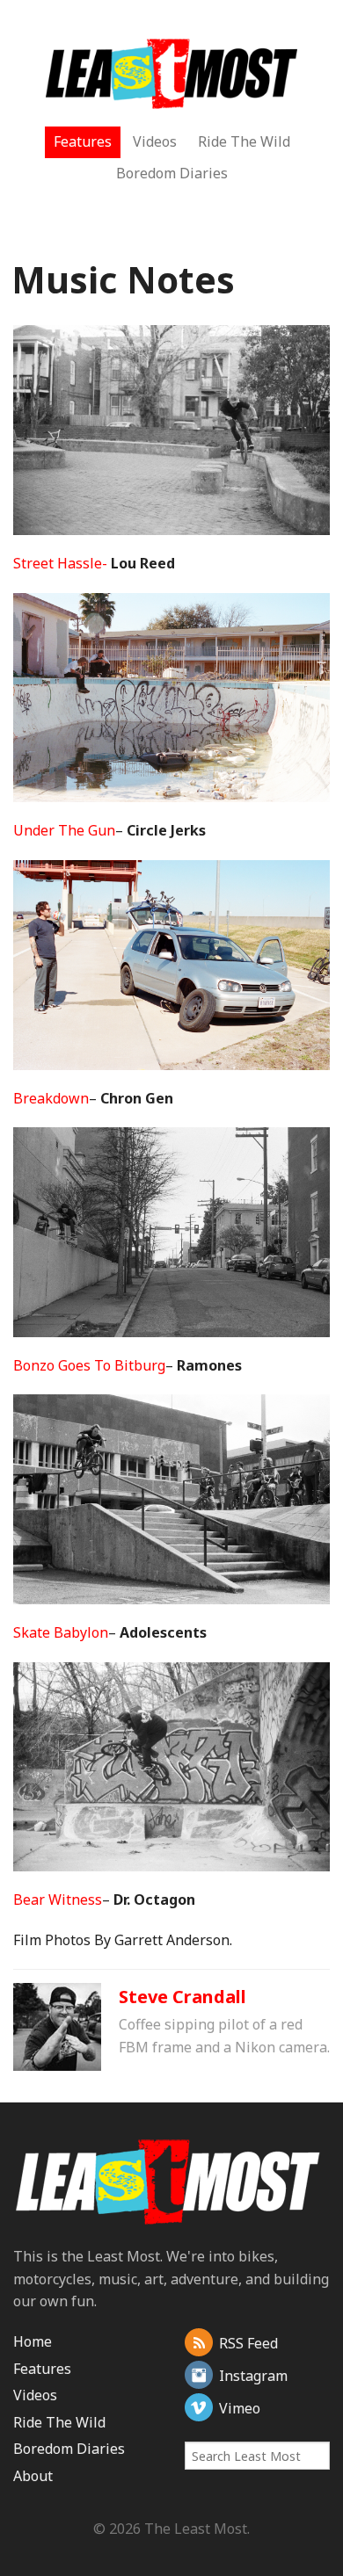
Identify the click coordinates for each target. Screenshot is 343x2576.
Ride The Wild (244, 141)
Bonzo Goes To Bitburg (89, 1365)
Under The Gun (64, 830)
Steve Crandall (182, 1997)
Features (83, 141)
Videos (155, 141)
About (33, 2476)
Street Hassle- (60, 563)
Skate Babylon (61, 1632)
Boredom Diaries (172, 173)
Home (33, 2341)
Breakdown (51, 1098)
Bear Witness (58, 1899)
